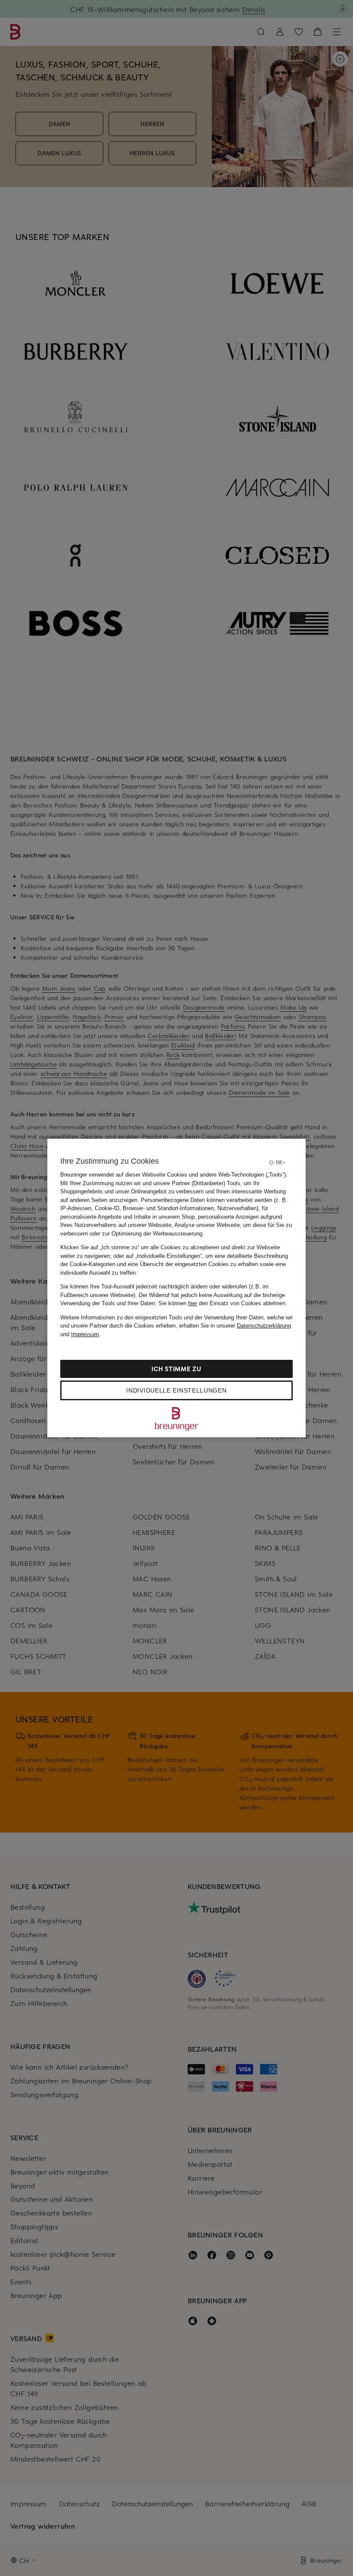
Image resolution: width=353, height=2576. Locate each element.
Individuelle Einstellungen (176, 1390)
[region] (176, 1288)
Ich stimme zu (176, 1369)
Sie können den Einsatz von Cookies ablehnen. (223, 1303)
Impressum (85, 1334)
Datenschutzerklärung (264, 1326)
